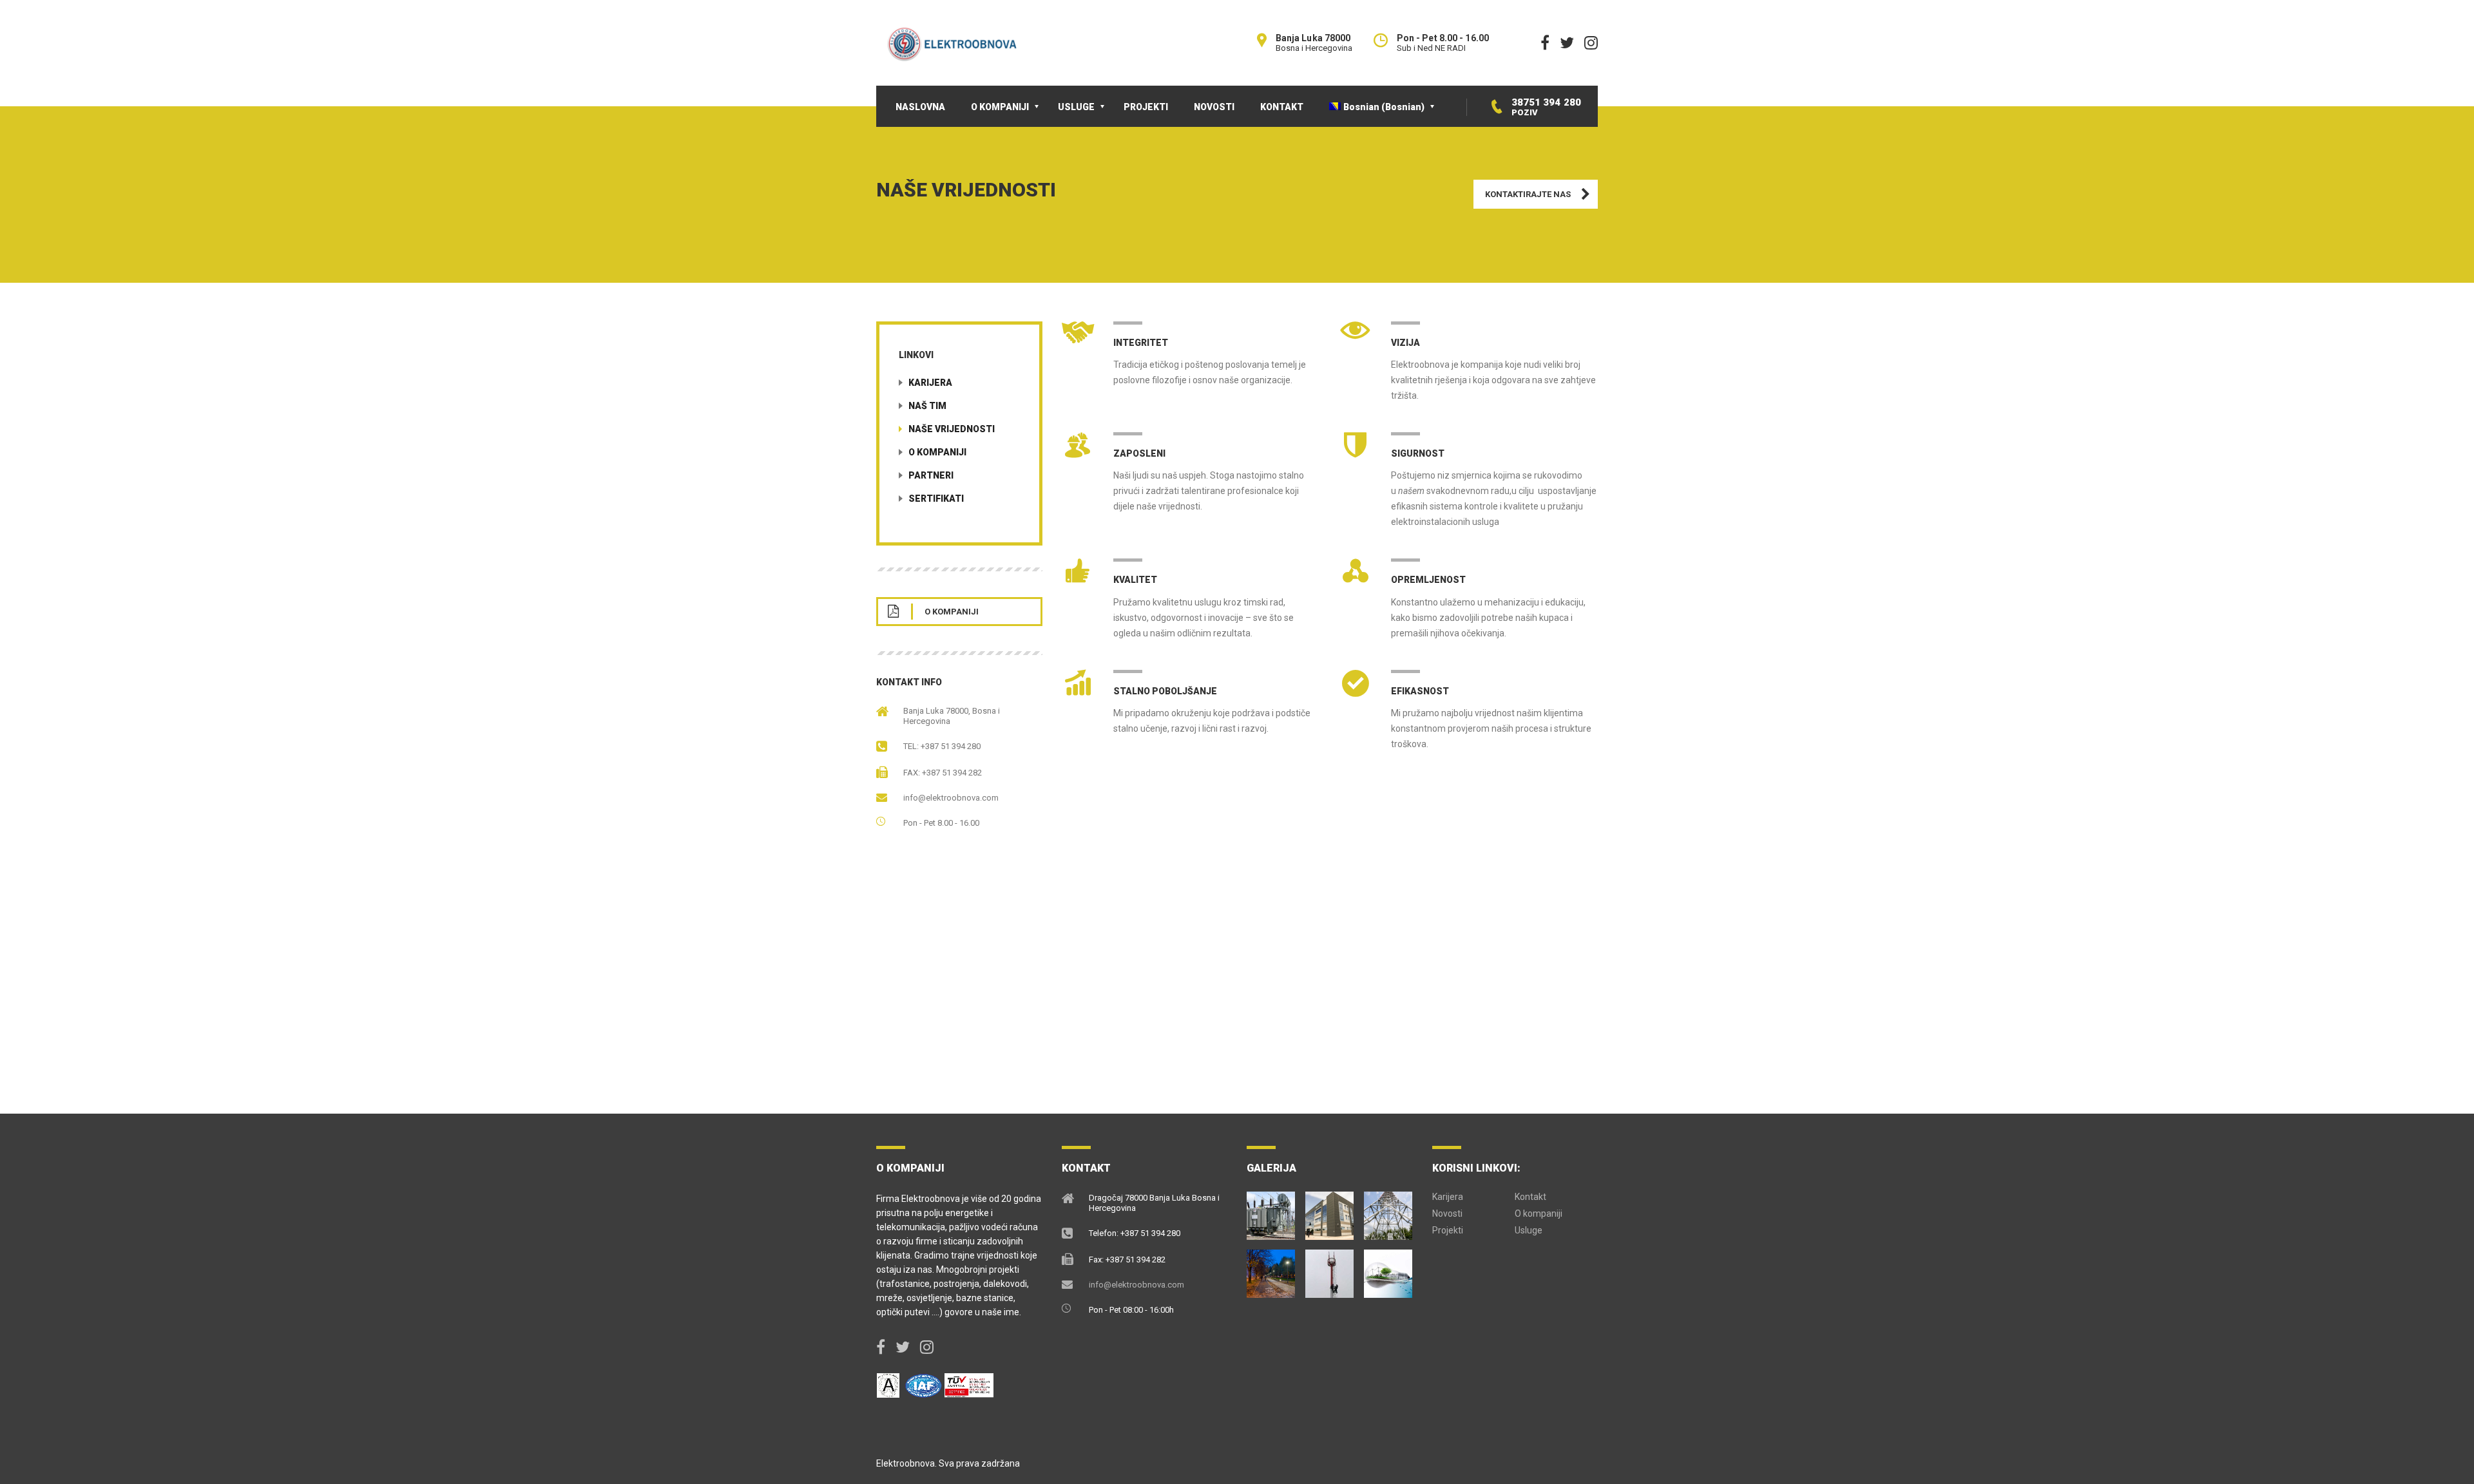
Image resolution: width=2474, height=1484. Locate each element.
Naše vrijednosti (952, 429)
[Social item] (1545, 43)
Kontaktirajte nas (1528, 194)
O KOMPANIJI (1000, 107)
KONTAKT (1282, 107)
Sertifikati (936, 499)
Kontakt (1530, 1197)
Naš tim (927, 406)
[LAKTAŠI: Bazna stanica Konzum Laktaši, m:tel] (1329, 1269)
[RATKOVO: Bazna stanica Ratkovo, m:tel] (1388, 1211)
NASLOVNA (920, 107)
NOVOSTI (1214, 107)
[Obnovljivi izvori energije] (1388, 1269)
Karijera (930, 383)
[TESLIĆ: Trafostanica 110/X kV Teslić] (1271, 1211)
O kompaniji (937, 452)
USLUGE (1076, 107)
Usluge (1529, 1230)
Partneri (931, 475)
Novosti (1447, 1213)
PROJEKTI (1146, 107)
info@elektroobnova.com (951, 798)
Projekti (1448, 1230)
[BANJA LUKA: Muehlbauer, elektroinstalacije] (1329, 1211)
